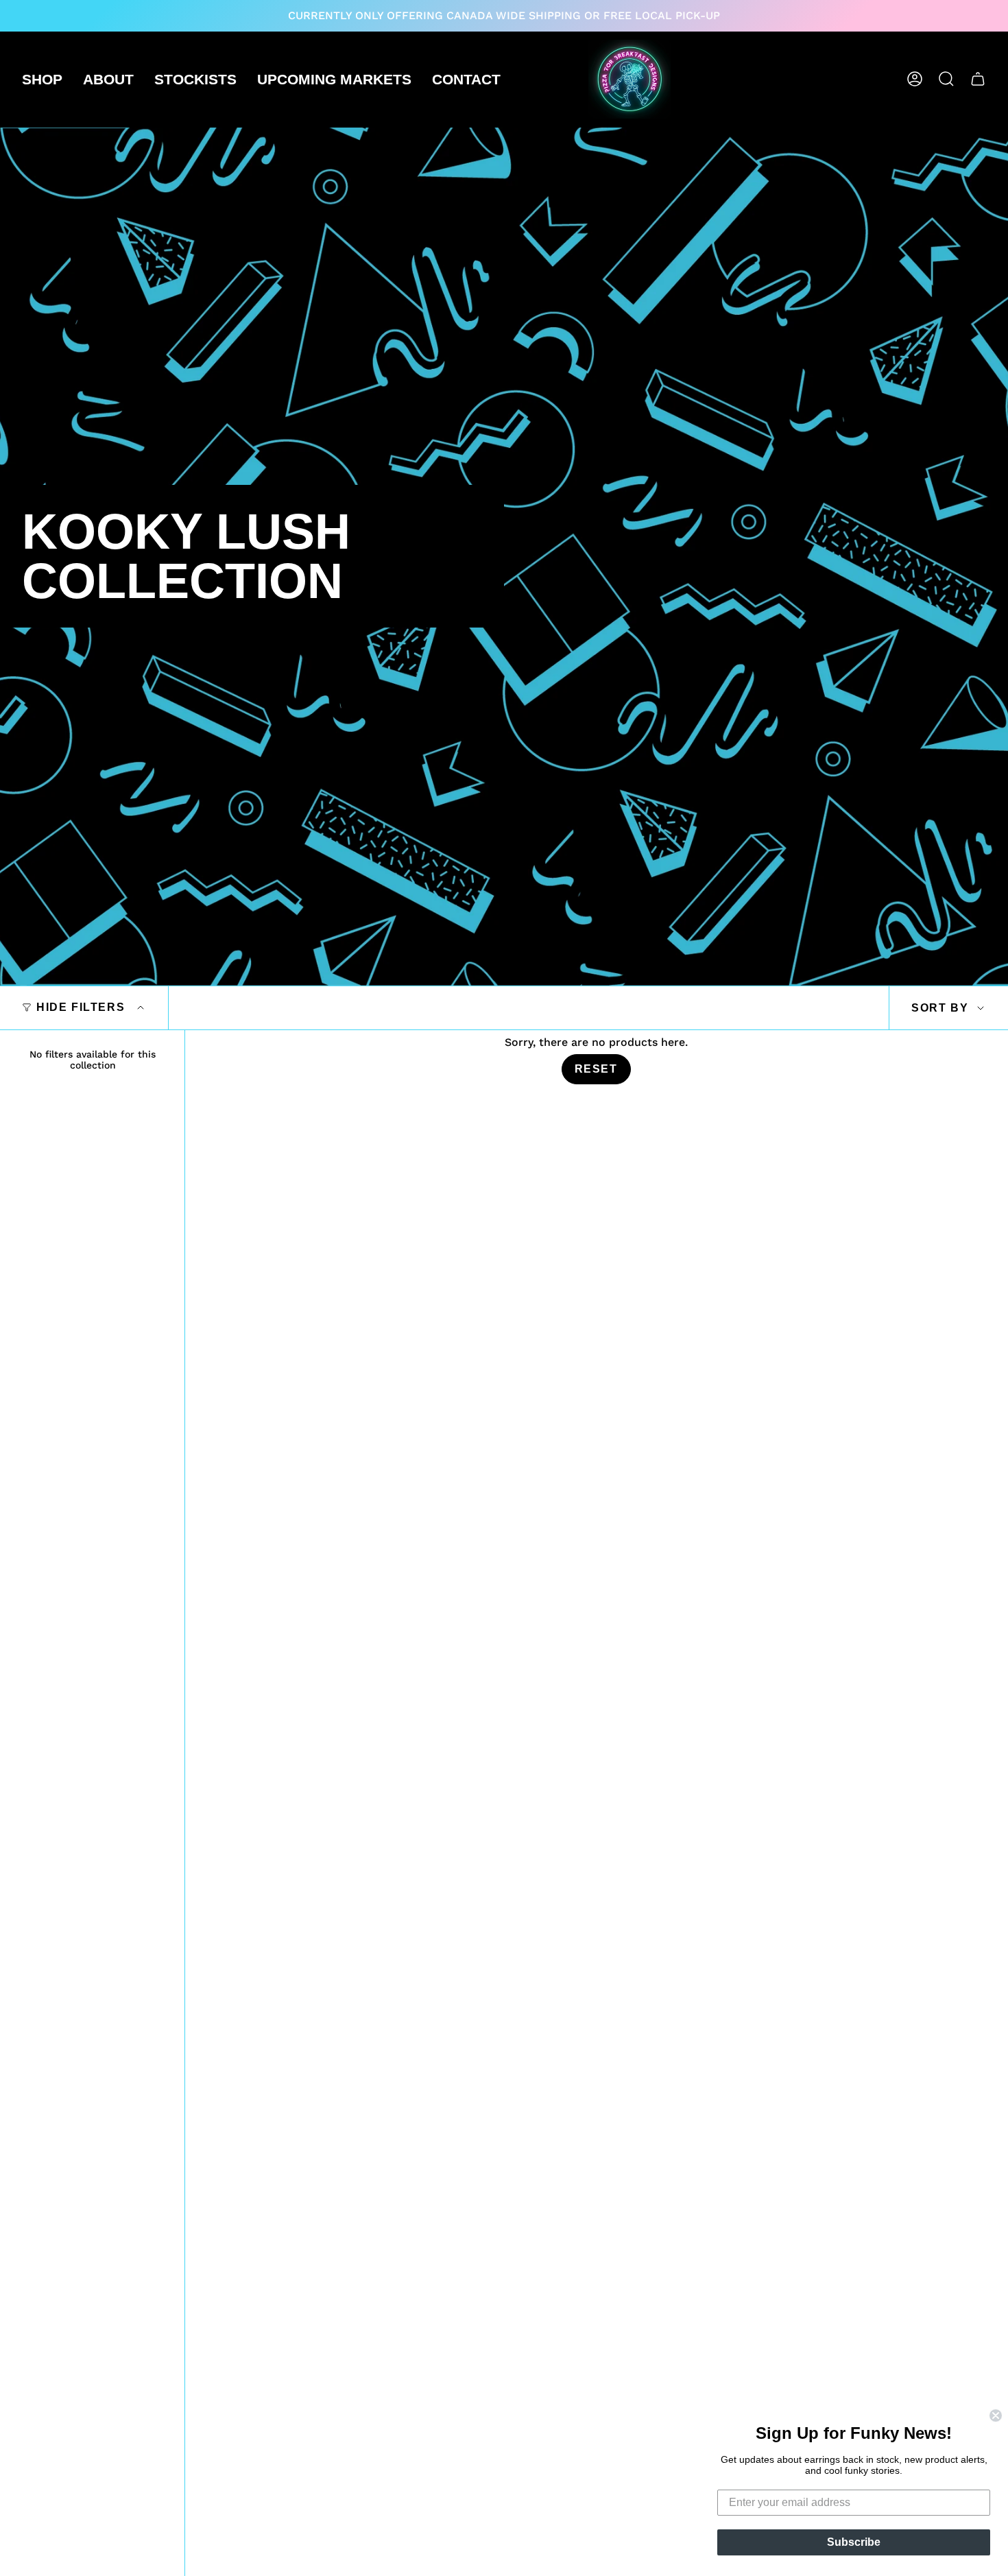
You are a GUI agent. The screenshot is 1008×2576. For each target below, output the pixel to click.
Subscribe (854, 2542)
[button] (42, 79)
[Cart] (978, 79)
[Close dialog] (996, 2416)
